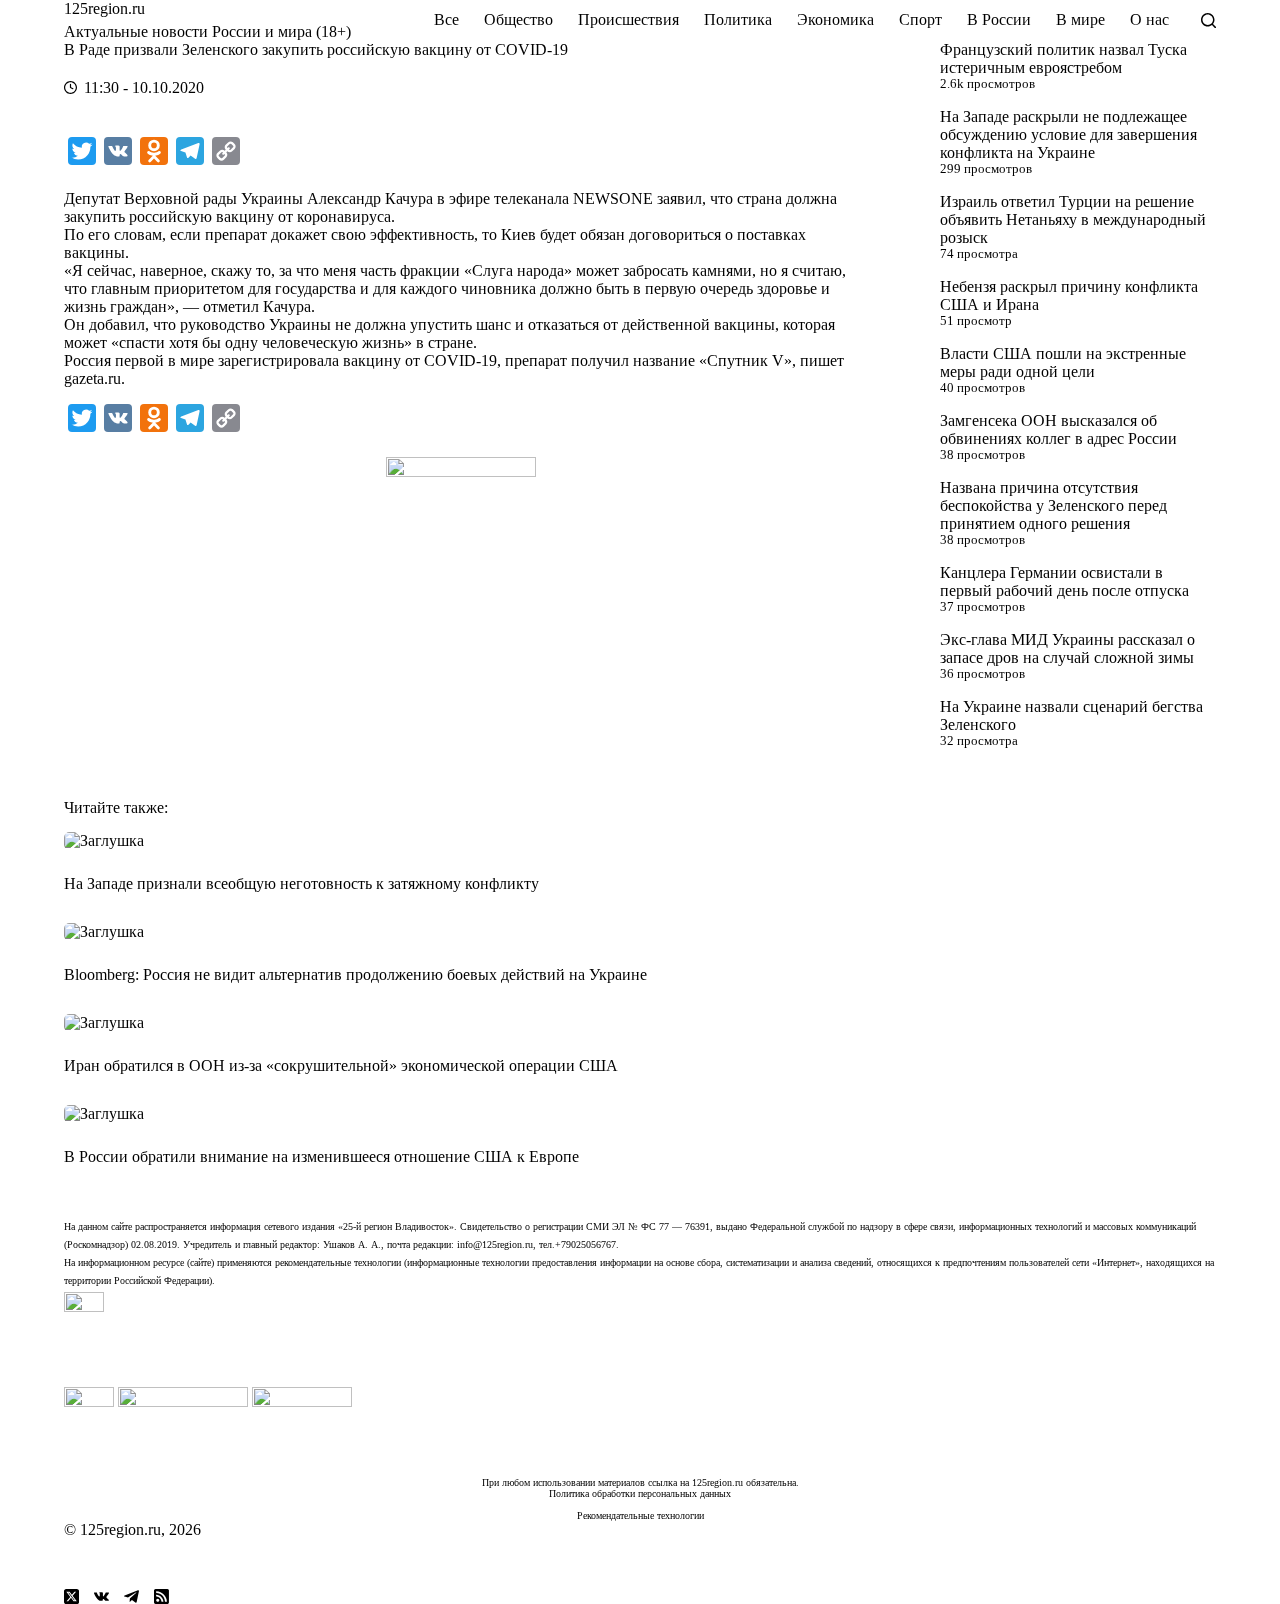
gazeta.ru (92, 378)
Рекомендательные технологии (640, 1515)
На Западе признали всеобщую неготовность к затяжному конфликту (301, 883)
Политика (738, 19)
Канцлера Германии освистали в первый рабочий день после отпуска (1064, 581)
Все (446, 19)
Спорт (920, 19)
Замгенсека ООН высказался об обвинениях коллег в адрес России (1058, 429)
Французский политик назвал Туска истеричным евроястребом (1063, 58)
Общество (518, 19)
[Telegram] (131, 1596)
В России (999, 19)
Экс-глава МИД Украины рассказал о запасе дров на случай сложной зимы (1067, 648)
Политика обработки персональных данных (640, 1493)
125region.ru (104, 8)
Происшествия (628, 19)
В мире (1080, 19)
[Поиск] (1208, 20)
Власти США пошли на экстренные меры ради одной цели (1063, 362)
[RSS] (161, 1596)
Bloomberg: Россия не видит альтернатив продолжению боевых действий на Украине (355, 974)
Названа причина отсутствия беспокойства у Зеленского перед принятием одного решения (1053, 505)
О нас (1149, 19)
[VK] (101, 1596)
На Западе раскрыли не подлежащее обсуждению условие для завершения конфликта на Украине (1068, 134)
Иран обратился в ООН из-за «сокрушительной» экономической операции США (341, 1065)
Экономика (835, 19)
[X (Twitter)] (71, 1596)
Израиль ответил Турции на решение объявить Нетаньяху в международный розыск (1073, 219)
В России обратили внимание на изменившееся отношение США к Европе (321, 1156)
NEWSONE (613, 198)
